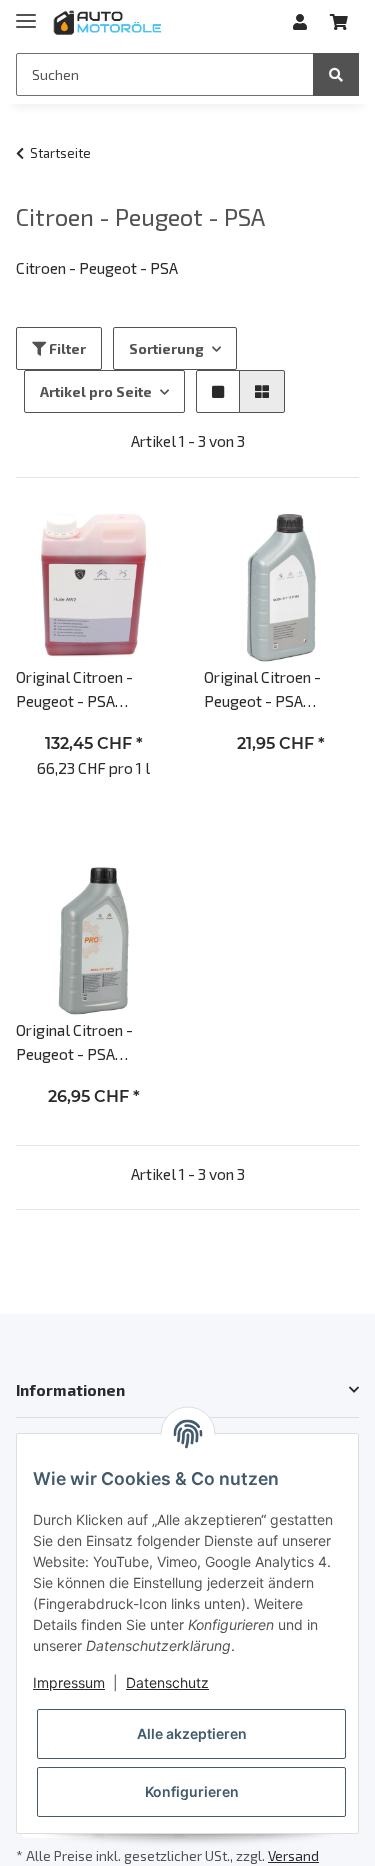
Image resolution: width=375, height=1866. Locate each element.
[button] (300, 22)
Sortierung (166, 348)
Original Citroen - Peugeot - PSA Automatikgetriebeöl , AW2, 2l (89, 689)
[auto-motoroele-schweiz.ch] (108, 22)
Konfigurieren (192, 1791)
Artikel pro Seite (96, 391)
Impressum (69, 1682)
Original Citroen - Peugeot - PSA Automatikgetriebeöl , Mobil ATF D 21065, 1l (277, 689)
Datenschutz (167, 1682)
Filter (66, 348)
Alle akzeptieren (192, 1733)
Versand (293, 1855)
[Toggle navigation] (26, 12)
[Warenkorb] (339, 22)
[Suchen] (336, 74)
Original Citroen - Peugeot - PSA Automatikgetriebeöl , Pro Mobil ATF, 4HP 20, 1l (93, 1042)
